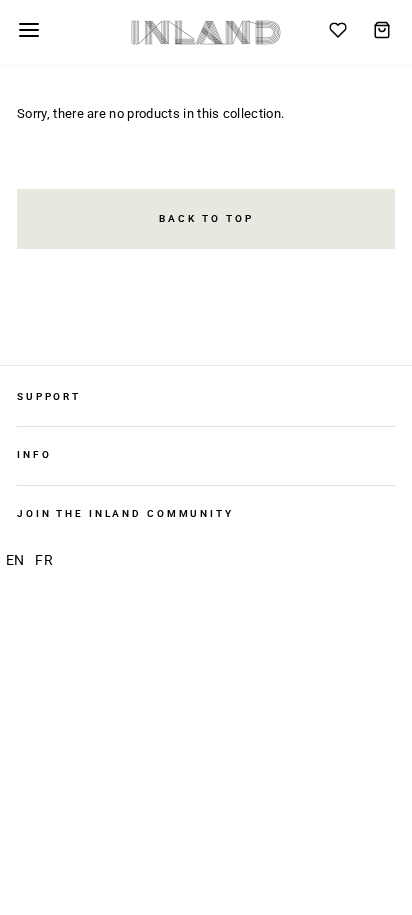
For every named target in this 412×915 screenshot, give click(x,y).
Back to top (206, 218)
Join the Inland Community (125, 513)
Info (34, 454)
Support (49, 396)
